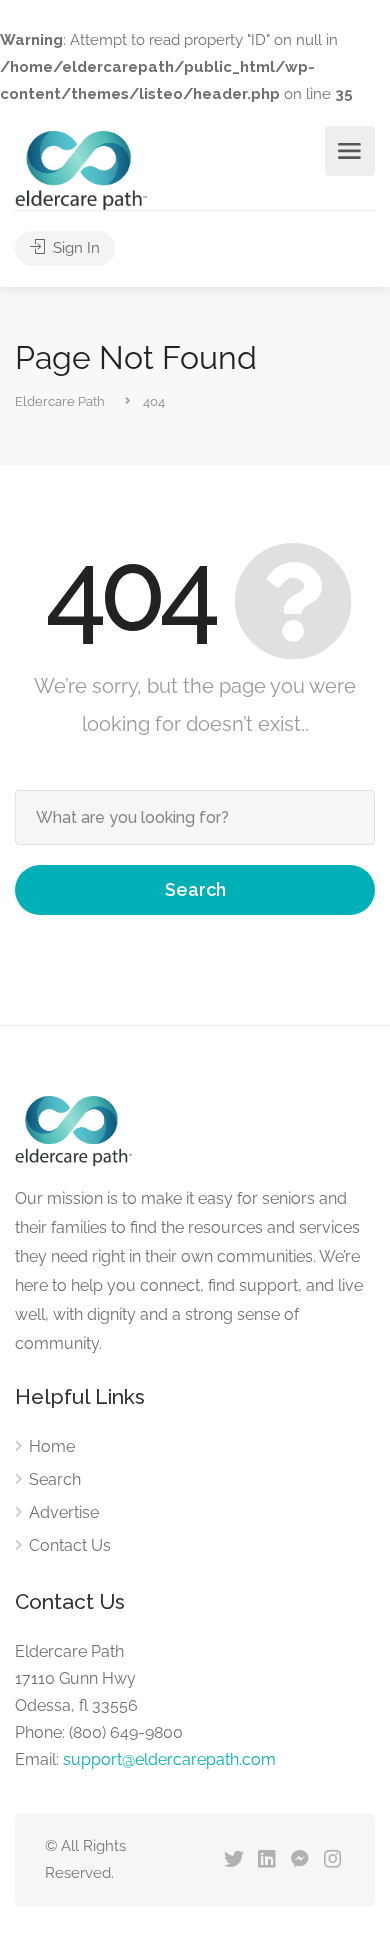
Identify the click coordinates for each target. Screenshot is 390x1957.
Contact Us (70, 1545)
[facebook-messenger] (299, 1860)
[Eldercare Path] (81, 169)
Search (195, 889)
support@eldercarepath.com (169, 1759)
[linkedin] (266, 1860)
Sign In (74, 248)
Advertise (64, 1512)
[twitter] (233, 1860)
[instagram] (332, 1860)
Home (52, 1446)
